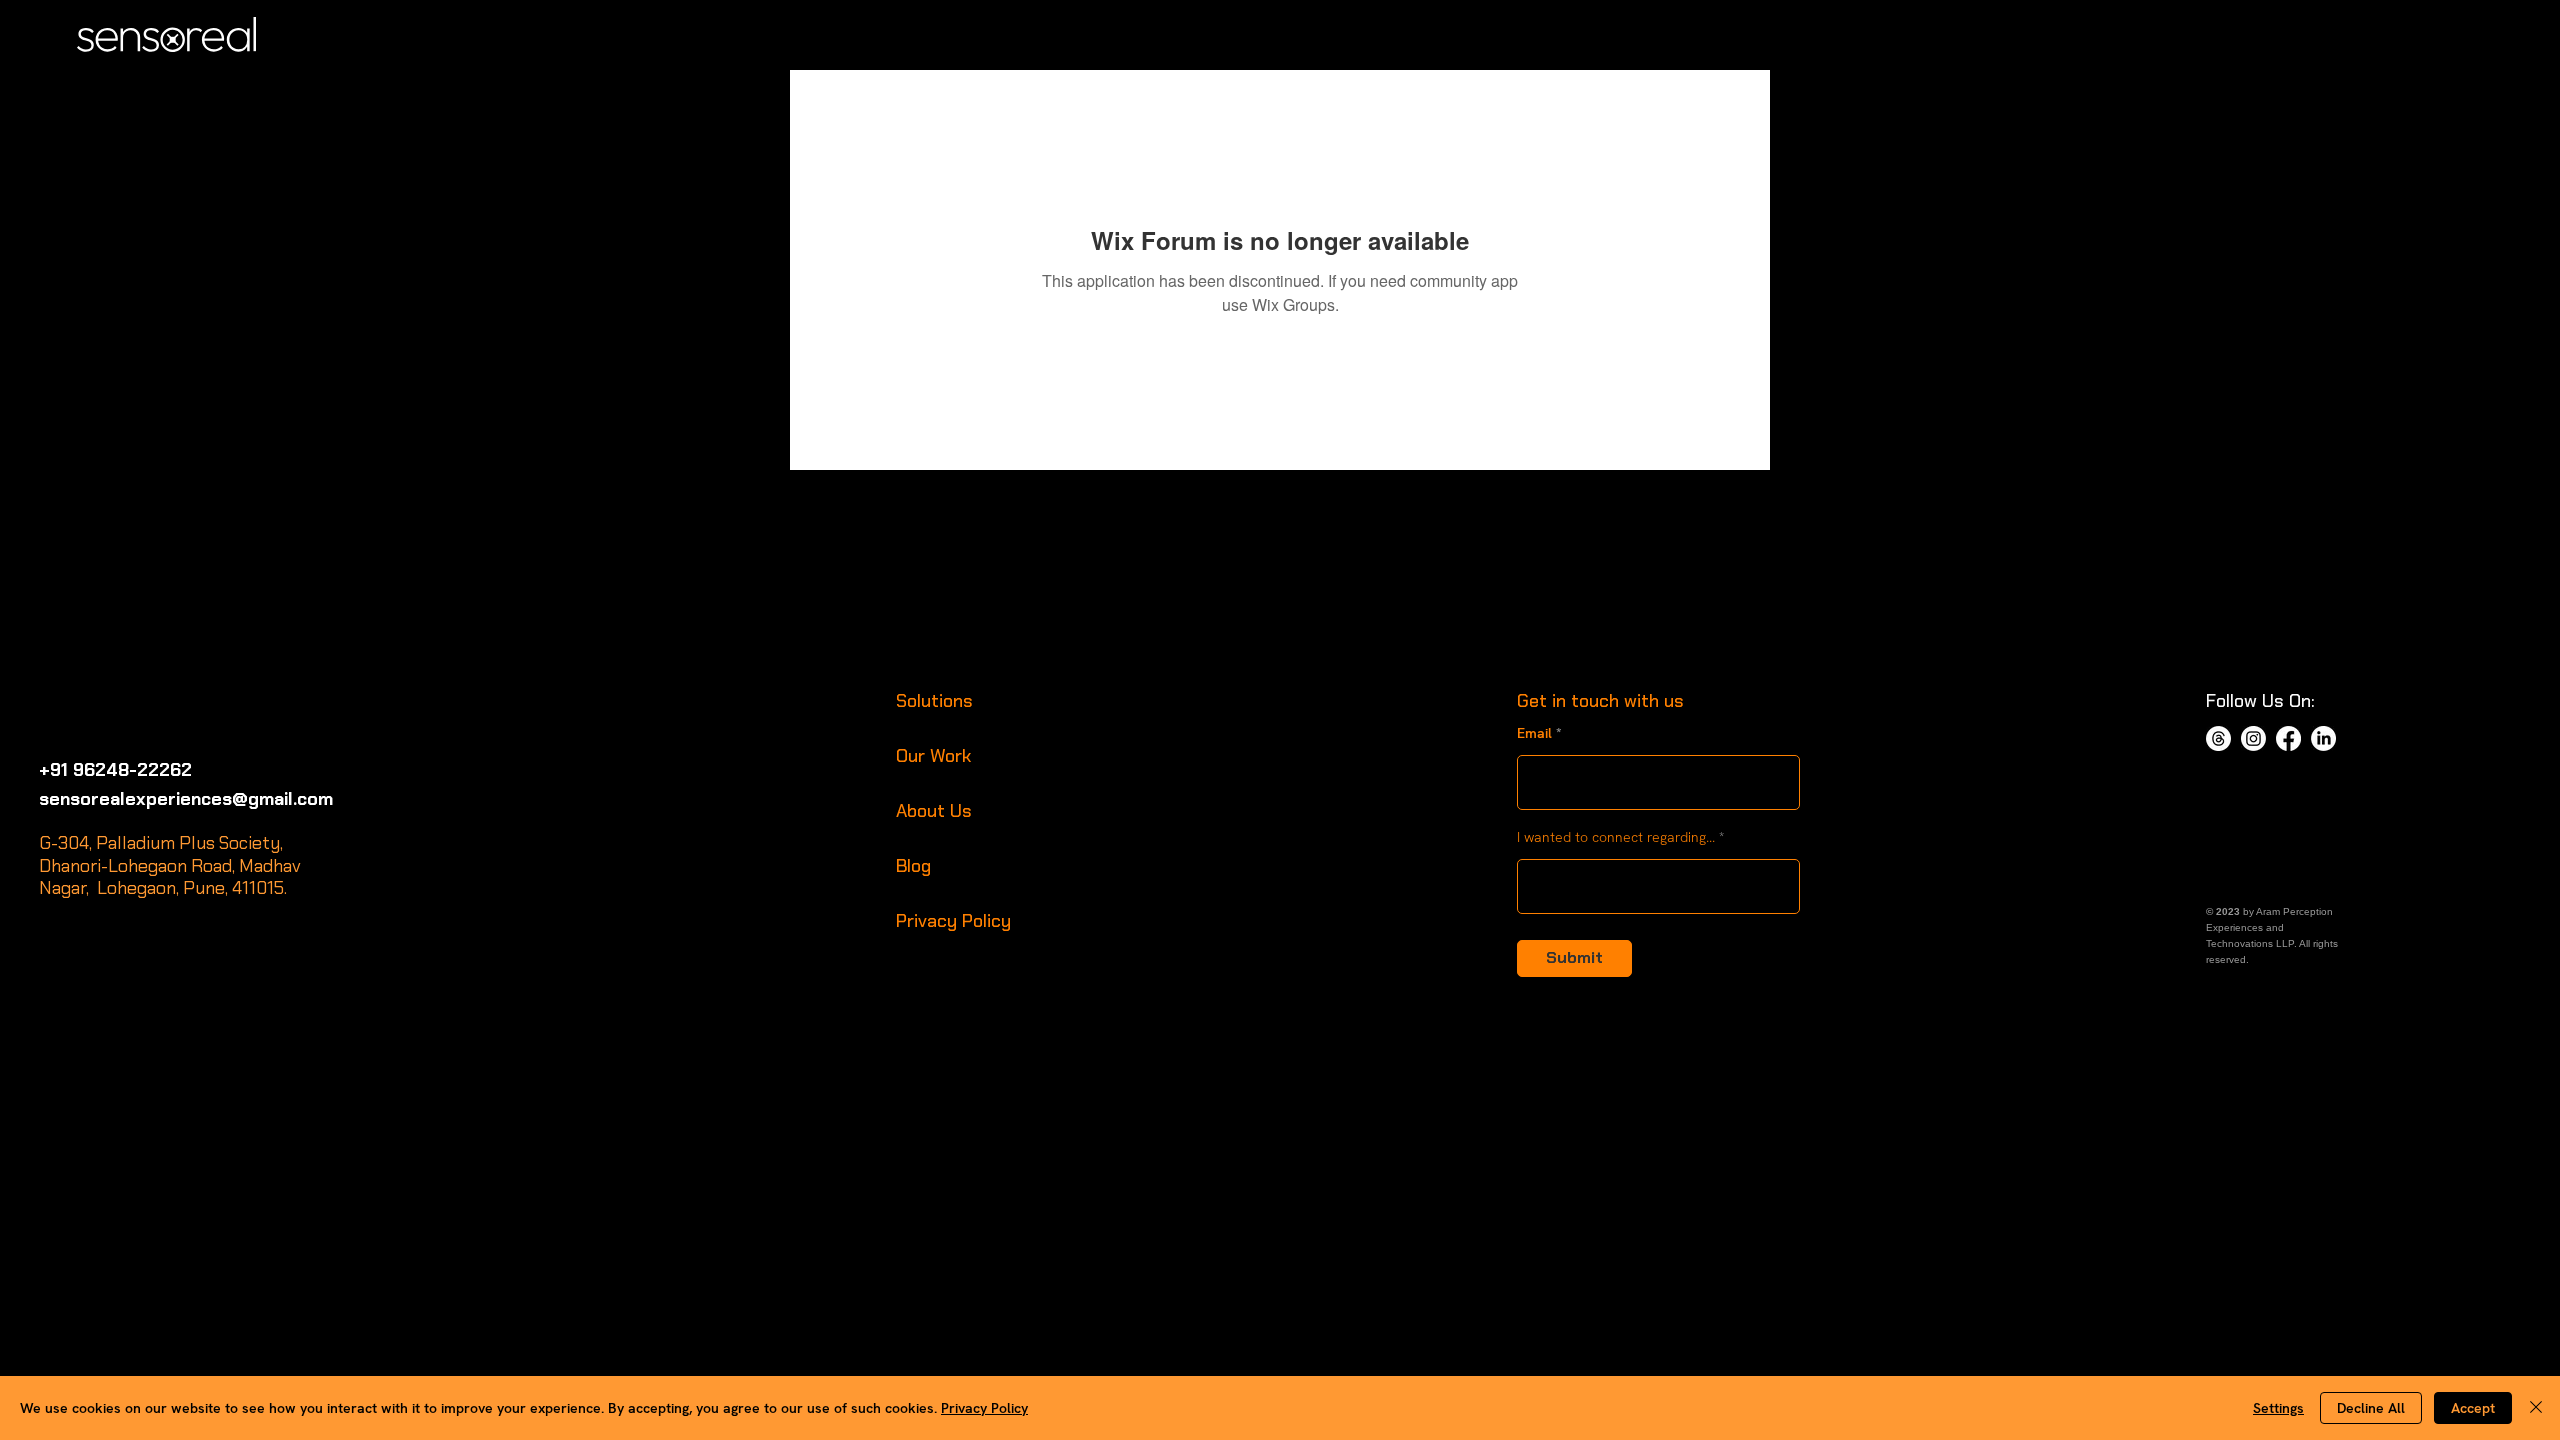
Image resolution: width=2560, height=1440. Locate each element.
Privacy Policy (953, 921)
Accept (2473, 1408)
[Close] (2536, 1408)
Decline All (2371, 1408)
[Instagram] (2253, 738)
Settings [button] (2278, 1408)
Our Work (933, 756)
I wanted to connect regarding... (1616, 837)
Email (1534, 733)
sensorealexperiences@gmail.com (186, 799)
